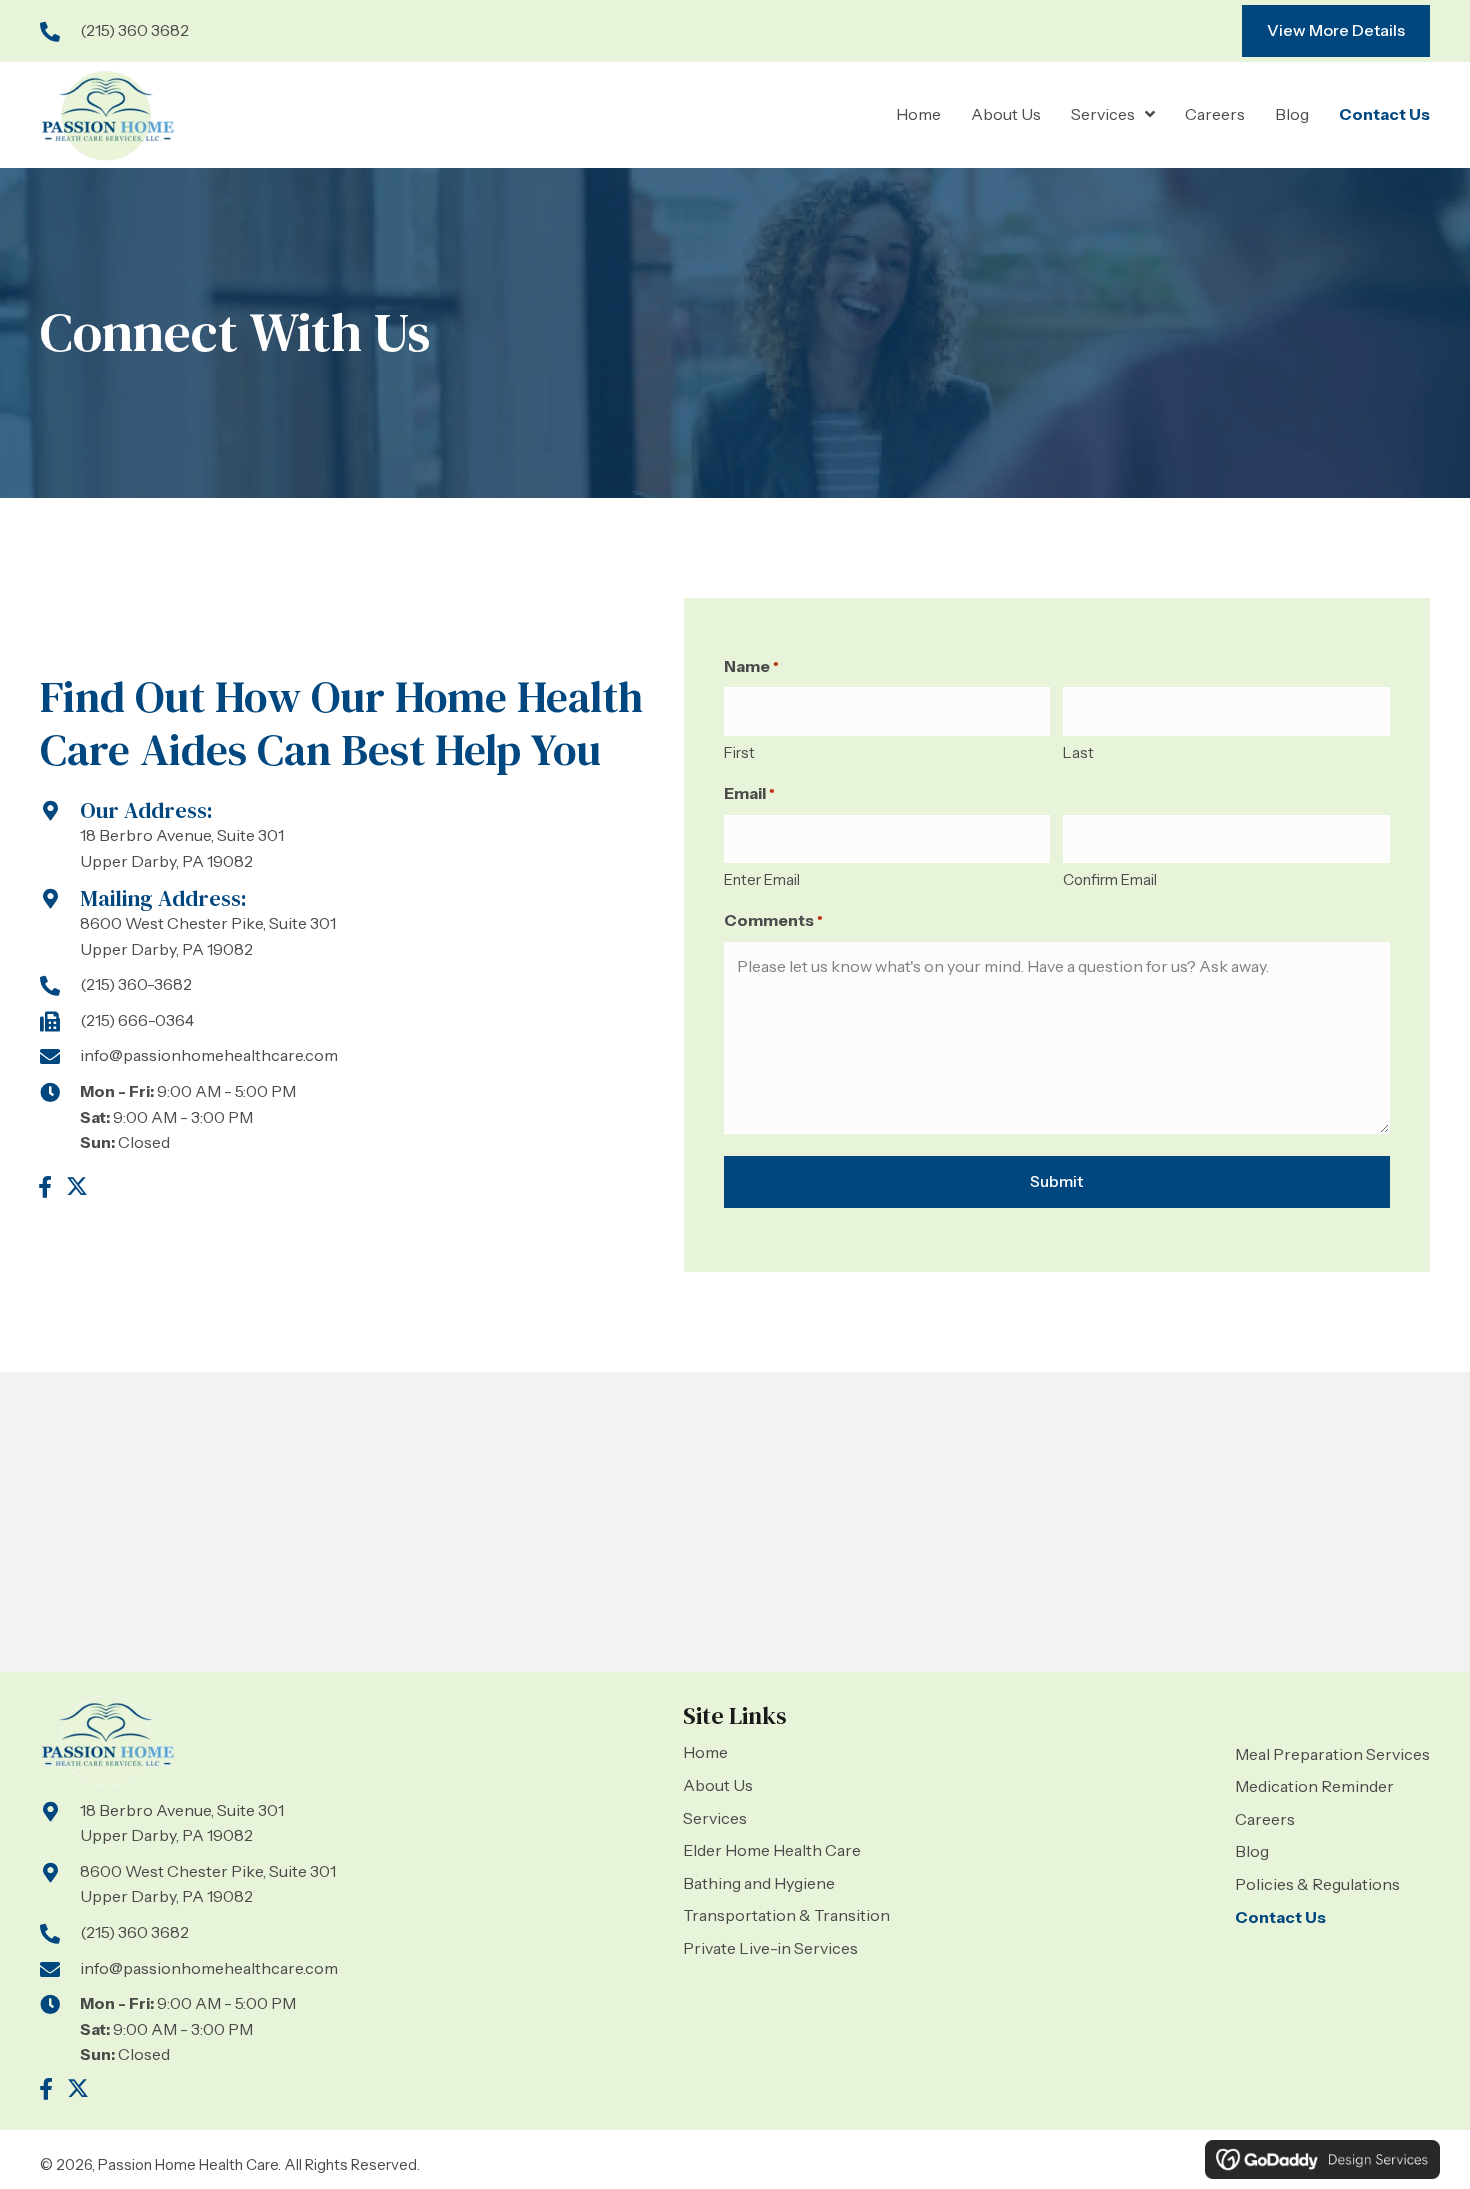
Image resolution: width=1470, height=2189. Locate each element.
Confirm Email (1110, 879)
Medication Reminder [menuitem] (1314, 1786)
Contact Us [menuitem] (1280, 1917)
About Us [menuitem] (718, 1785)
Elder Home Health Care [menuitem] (772, 1850)
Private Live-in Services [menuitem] (770, 1948)
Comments (773, 920)
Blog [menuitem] (1252, 1851)
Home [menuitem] (705, 1752)
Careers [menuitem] (1265, 1819)
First (739, 752)
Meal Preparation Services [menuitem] (1332, 1754)
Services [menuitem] (715, 1818)
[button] (45, 1187)
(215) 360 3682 (134, 30)
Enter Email (762, 879)
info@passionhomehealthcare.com (209, 1055)
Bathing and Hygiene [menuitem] (759, 1883)
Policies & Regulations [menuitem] (1317, 1884)
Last (1078, 752)
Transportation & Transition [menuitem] (786, 1915)
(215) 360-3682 (136, 984)
